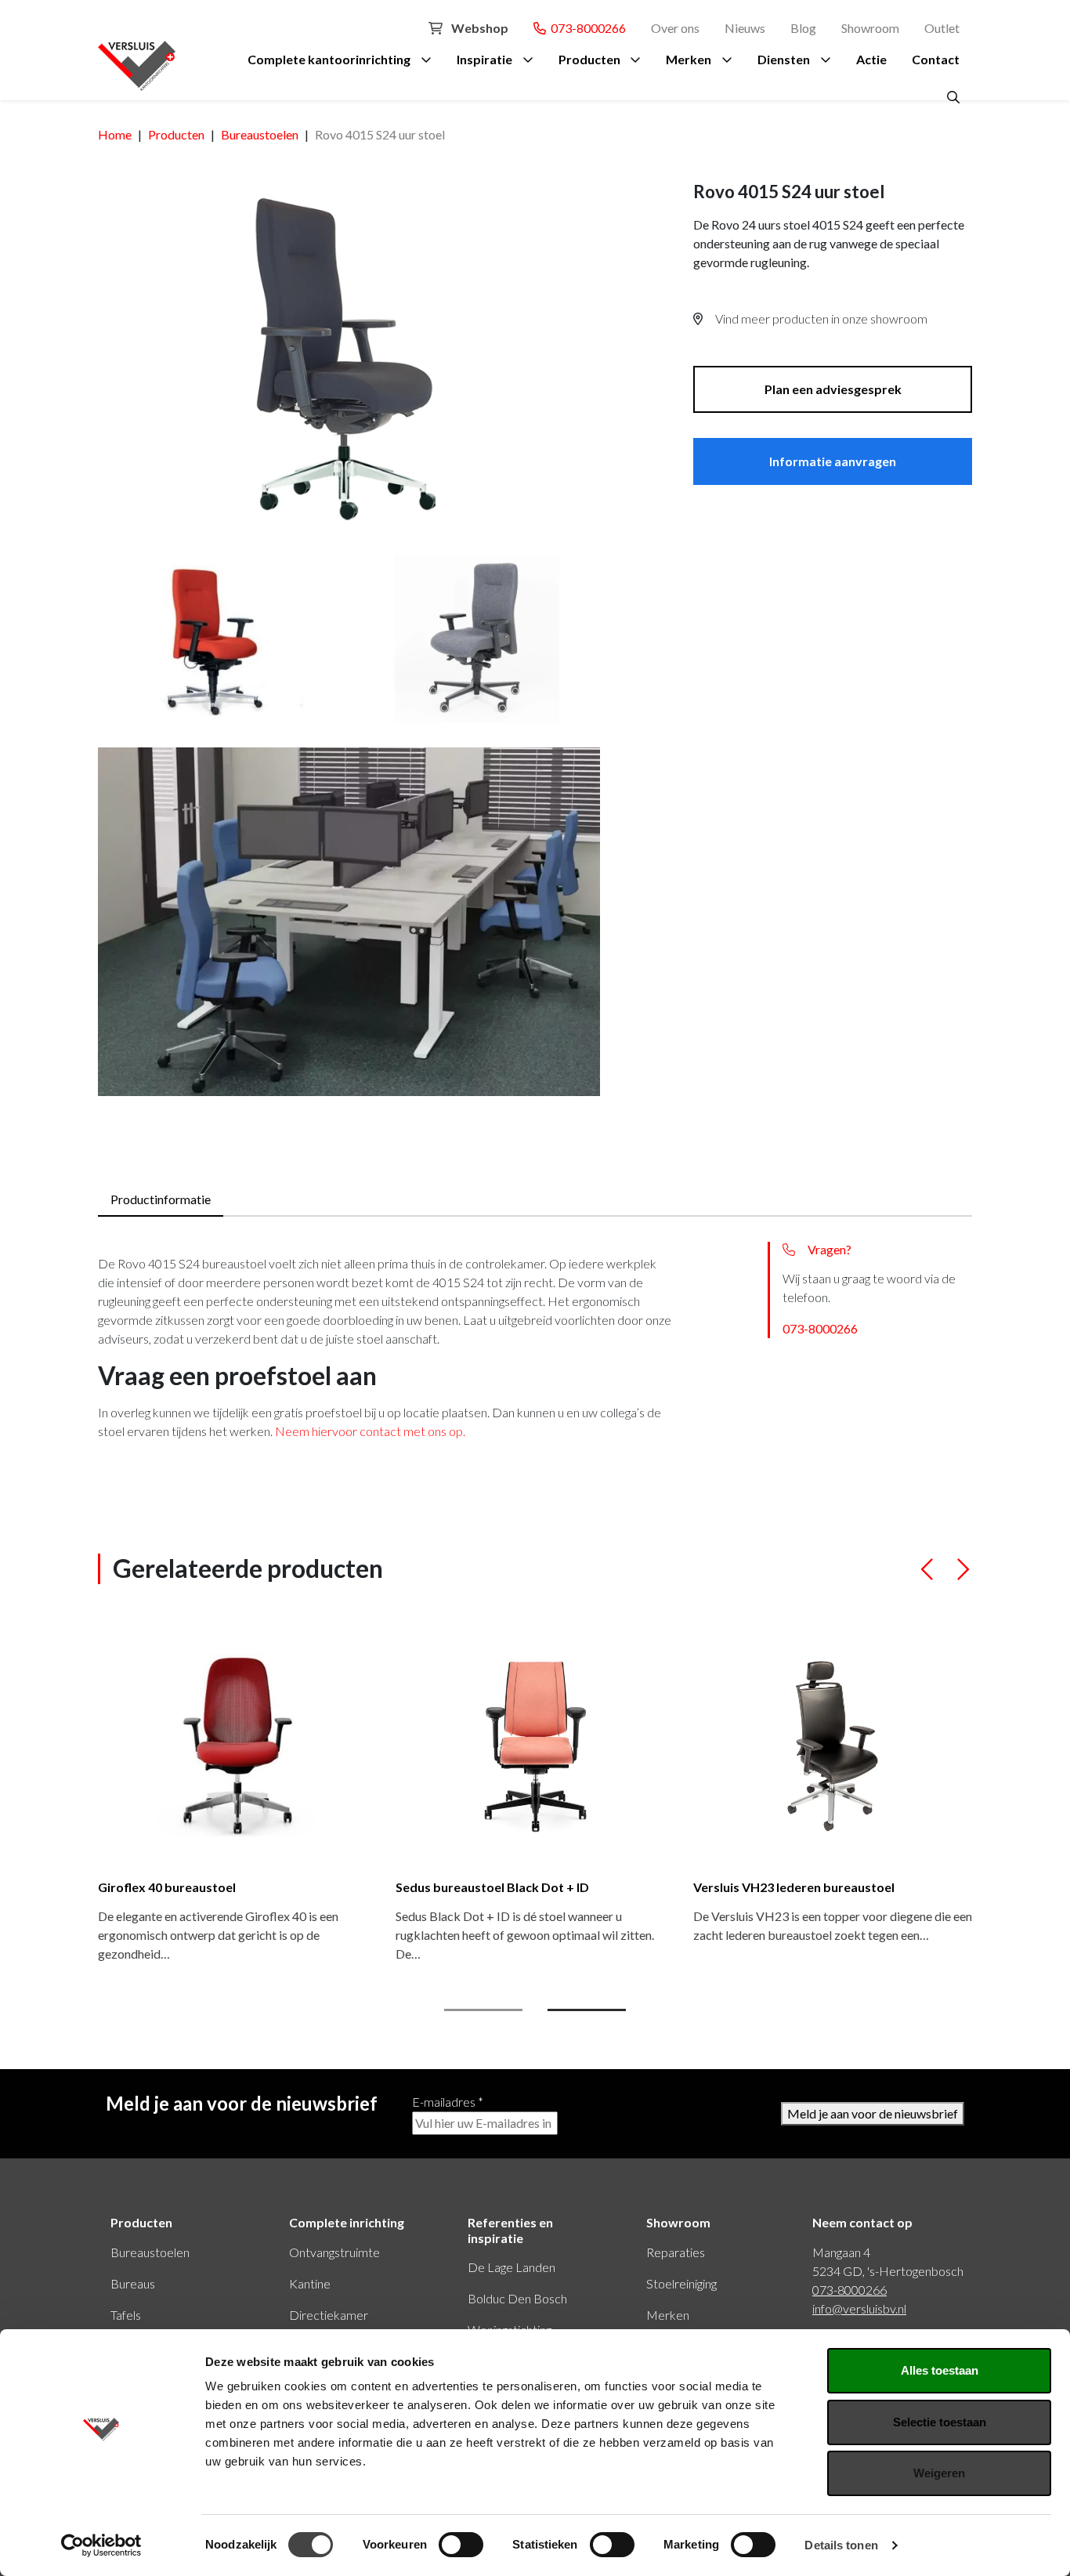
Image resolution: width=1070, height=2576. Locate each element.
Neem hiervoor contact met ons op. (370, 1431)
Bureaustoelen (150, 2252)
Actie (871, 59)
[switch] (461, 2545)
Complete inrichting (347, 2222)
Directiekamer (329, 2315)
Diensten (784, 59)
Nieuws (745, 28)
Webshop (479, 28)
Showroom (870, 28)
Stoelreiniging (681, 2283)
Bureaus (133, 2283)
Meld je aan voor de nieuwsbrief (873, 2113)
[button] (928, 1576)
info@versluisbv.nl (859, 2308)
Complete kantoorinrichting (329, 59)
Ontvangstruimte (334, 2252)
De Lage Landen (512, 2267)
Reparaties (676, 2252)
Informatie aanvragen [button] (833, 461)
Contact (936, 59)
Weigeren (939, 2473)
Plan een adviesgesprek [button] (833, 389)
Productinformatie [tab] (161, 1199)
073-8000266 (586, 28)
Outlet (942, 28)
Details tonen (841, 2545)
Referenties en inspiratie (510, 2230)
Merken (689, 59)
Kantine (310, 2283)
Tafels (126, 2315)
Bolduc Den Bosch (517, 2298)
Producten (589, 59)
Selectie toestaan (940, 2422)
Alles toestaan (940, 2370)
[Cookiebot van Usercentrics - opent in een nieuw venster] (101, 2545)
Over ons (675, 28)
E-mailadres (448, 2102)
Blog (803, 28)
